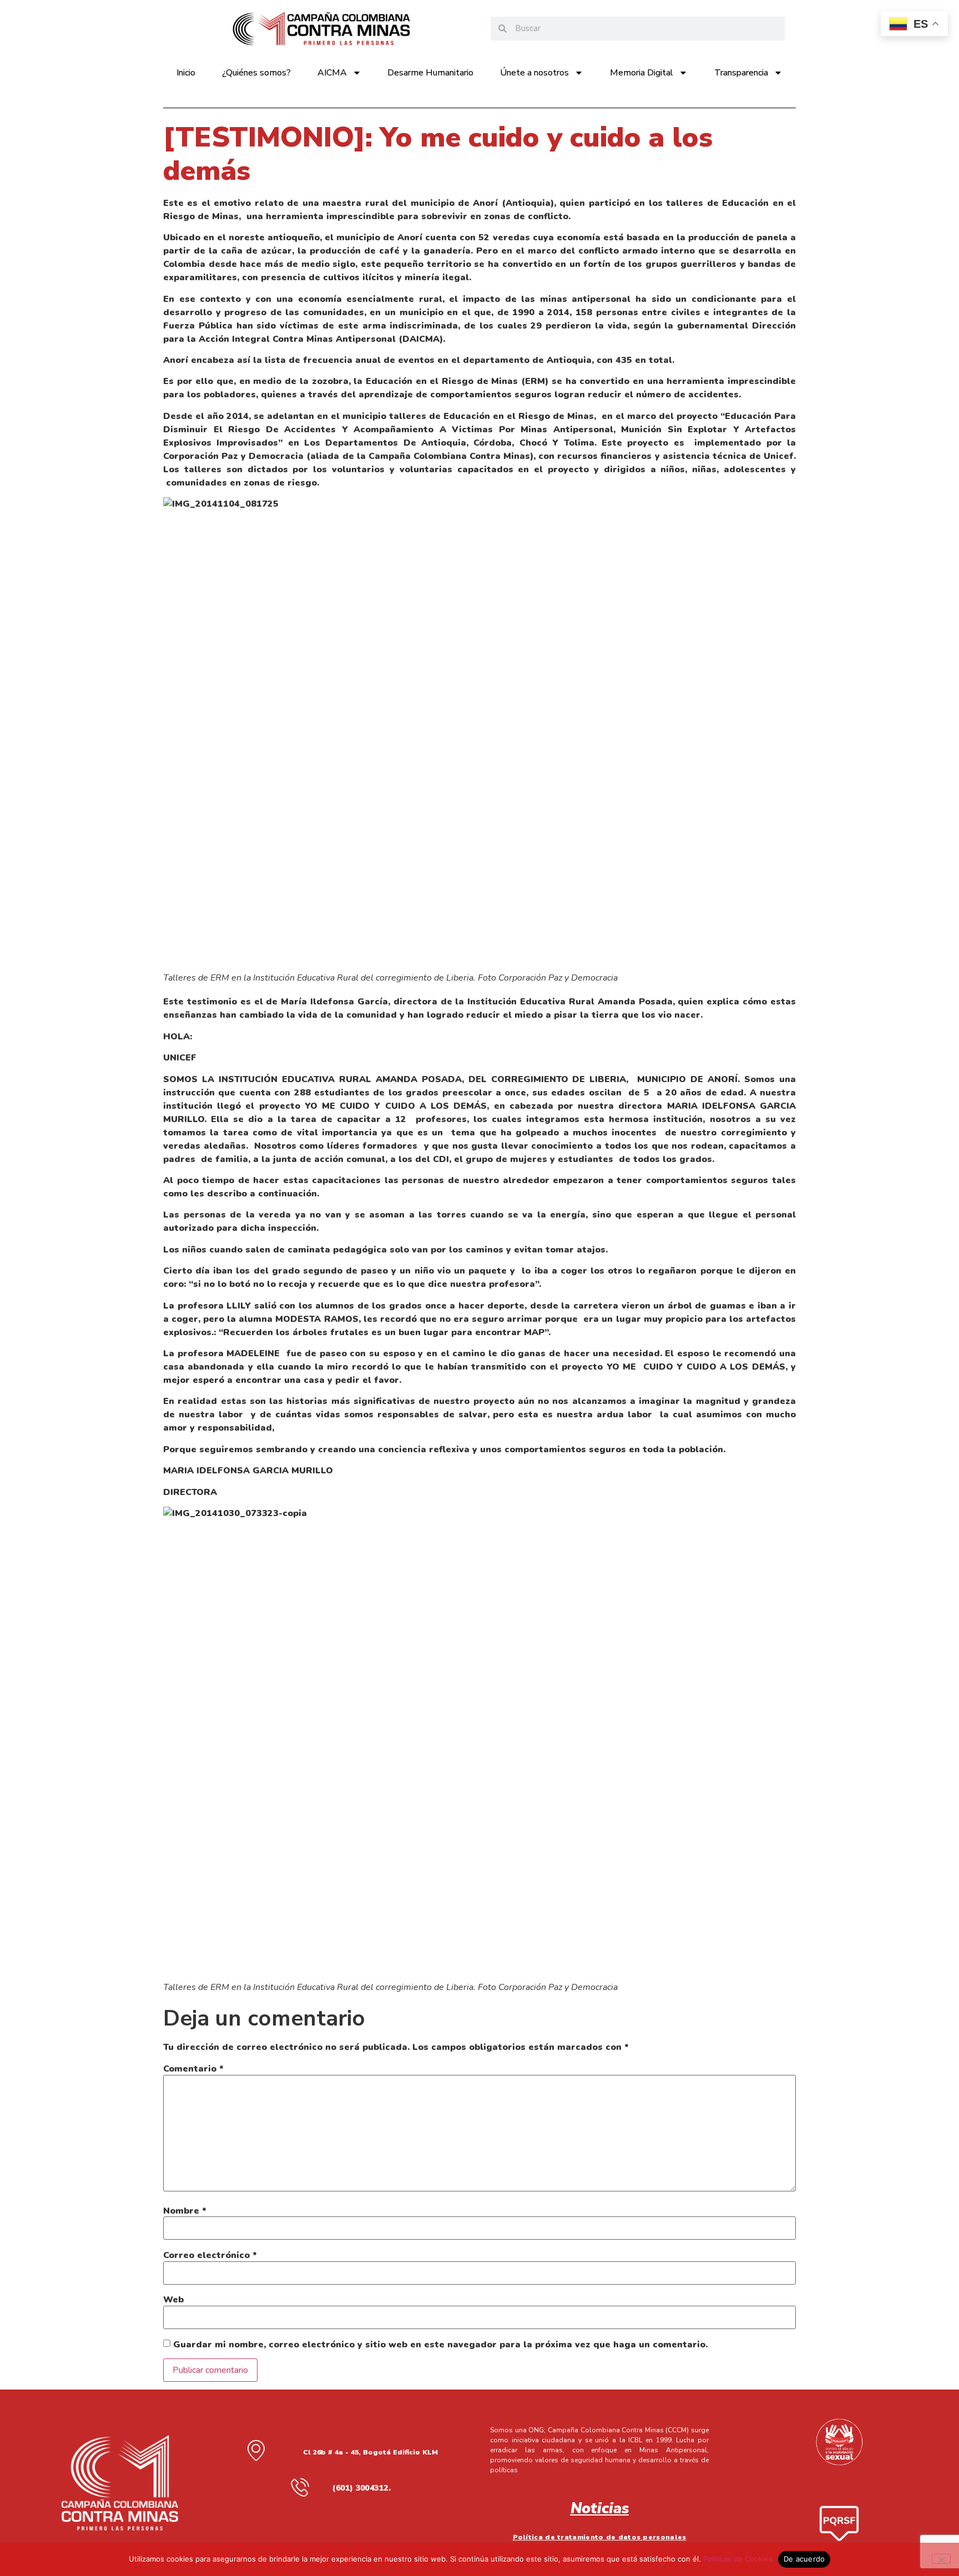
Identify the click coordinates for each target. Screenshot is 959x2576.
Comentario (193, 2069)
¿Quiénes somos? (256, 73)
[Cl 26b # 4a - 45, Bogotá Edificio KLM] (256, 2450)
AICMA (332, 73)
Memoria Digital (642, 73)
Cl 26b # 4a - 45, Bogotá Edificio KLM (370, 2452)
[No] (941, 2559)
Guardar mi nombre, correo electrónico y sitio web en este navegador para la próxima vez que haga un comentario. (440, 2345)
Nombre (185, 2211)
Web (173, 2300)
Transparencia (741, 73)
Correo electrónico (210, 2255)
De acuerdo (804, 2559)
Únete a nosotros (534, 73)
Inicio (186, 73)
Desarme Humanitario (430, 73)
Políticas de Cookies (738, 2559)
